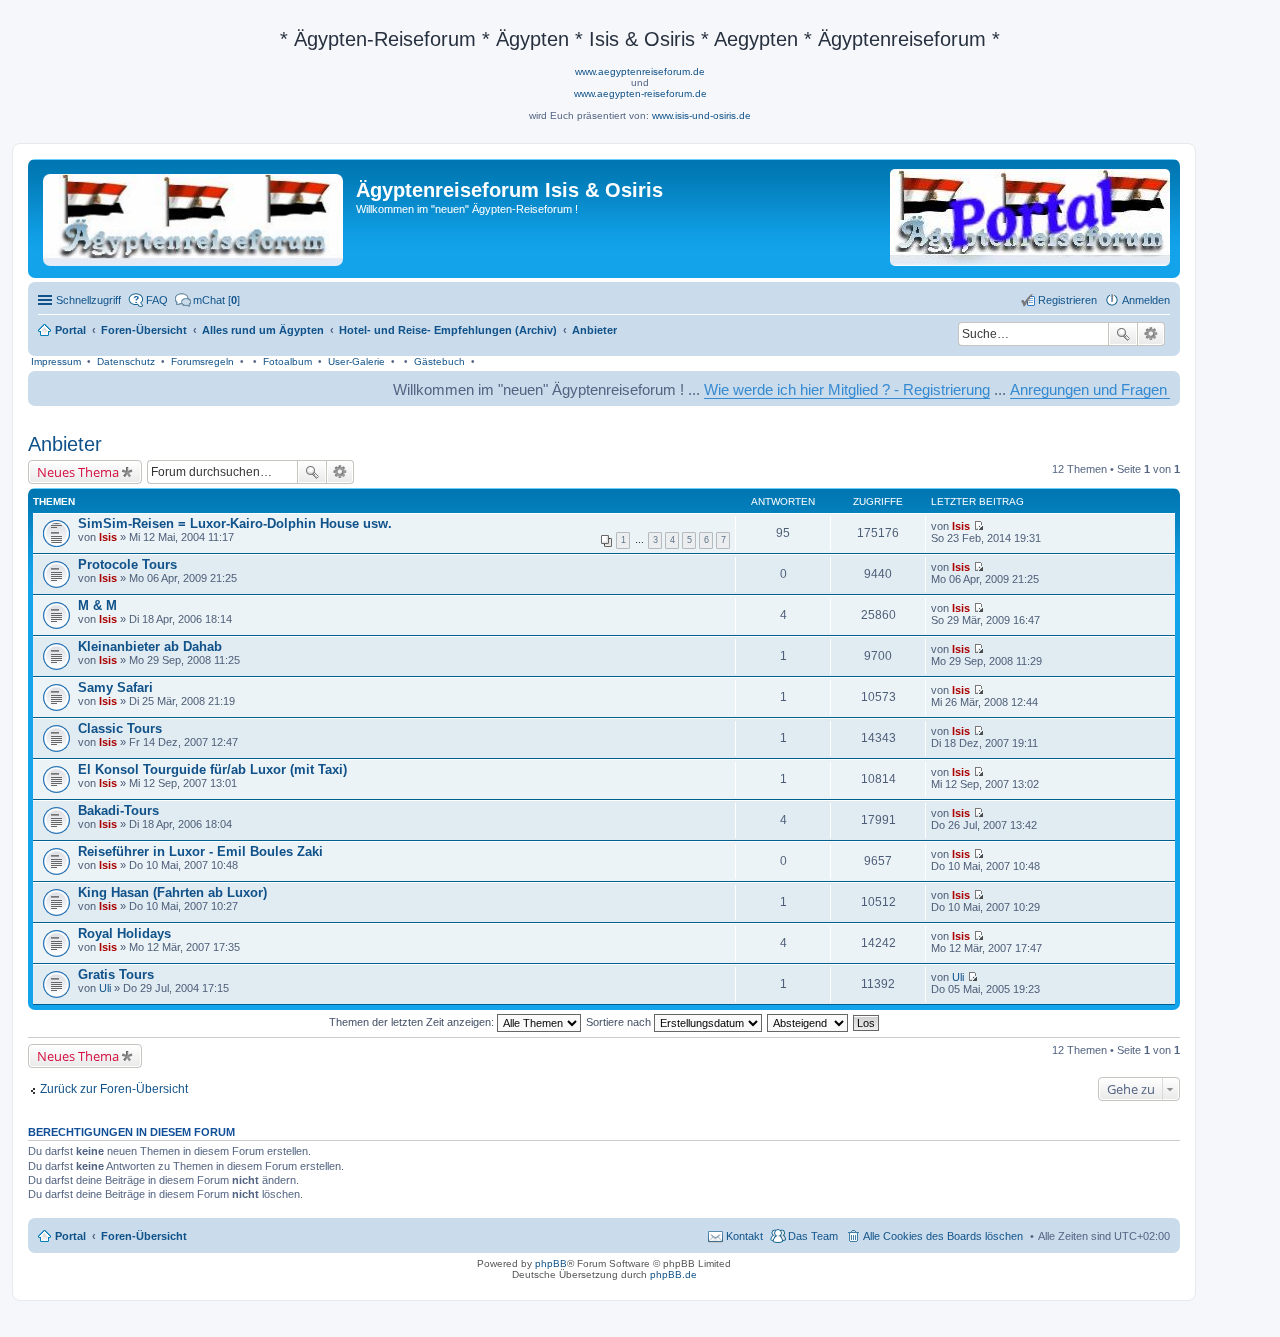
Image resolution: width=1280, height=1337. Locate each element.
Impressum (56, 361)
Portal (70, 330)
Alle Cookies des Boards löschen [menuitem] (943, 1236)
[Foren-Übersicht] (194, 216)
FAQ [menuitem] (157, 300)
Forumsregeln (202, 361)
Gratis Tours (116, 974)
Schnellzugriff (88, 300)
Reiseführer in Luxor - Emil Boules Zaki (200, 851)
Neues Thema (78, 472)
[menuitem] (207, 300)
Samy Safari (115, 687)
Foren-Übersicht (144, 1236)
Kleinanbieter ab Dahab (150, 646)
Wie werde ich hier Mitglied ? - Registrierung (817, 389)
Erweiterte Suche (1151, 334)
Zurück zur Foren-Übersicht (114, 1089)
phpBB (551, 1263)
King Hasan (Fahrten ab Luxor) (172, 892)
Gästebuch (439, 361)
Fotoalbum (287, 361)
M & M (97, 605)
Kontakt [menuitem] (744, 1236)
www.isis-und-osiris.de (701, 115)
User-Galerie (356, 361)
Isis (108, 537)
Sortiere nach (620, 1022)
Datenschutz (126, 361)
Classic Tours (120, 728)
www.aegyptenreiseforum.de (640, 71)
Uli (105, 988)
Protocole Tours (127, 564)
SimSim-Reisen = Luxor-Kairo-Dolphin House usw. (235, 523)
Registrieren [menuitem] (1067, 300)
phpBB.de (673, 1274)
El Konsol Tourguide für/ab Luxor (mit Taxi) (212, 769)
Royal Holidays (124, 933)
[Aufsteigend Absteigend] (808, 1022)
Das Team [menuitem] (813, 1236)
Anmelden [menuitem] (1146, 300)
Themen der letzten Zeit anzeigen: (413, 1022)
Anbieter (65, 444)
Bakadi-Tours (118, 810)
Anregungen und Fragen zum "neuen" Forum (1125, 389)
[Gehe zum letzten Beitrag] (978, 526)
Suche (1123, 334)
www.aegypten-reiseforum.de (640, 93)
